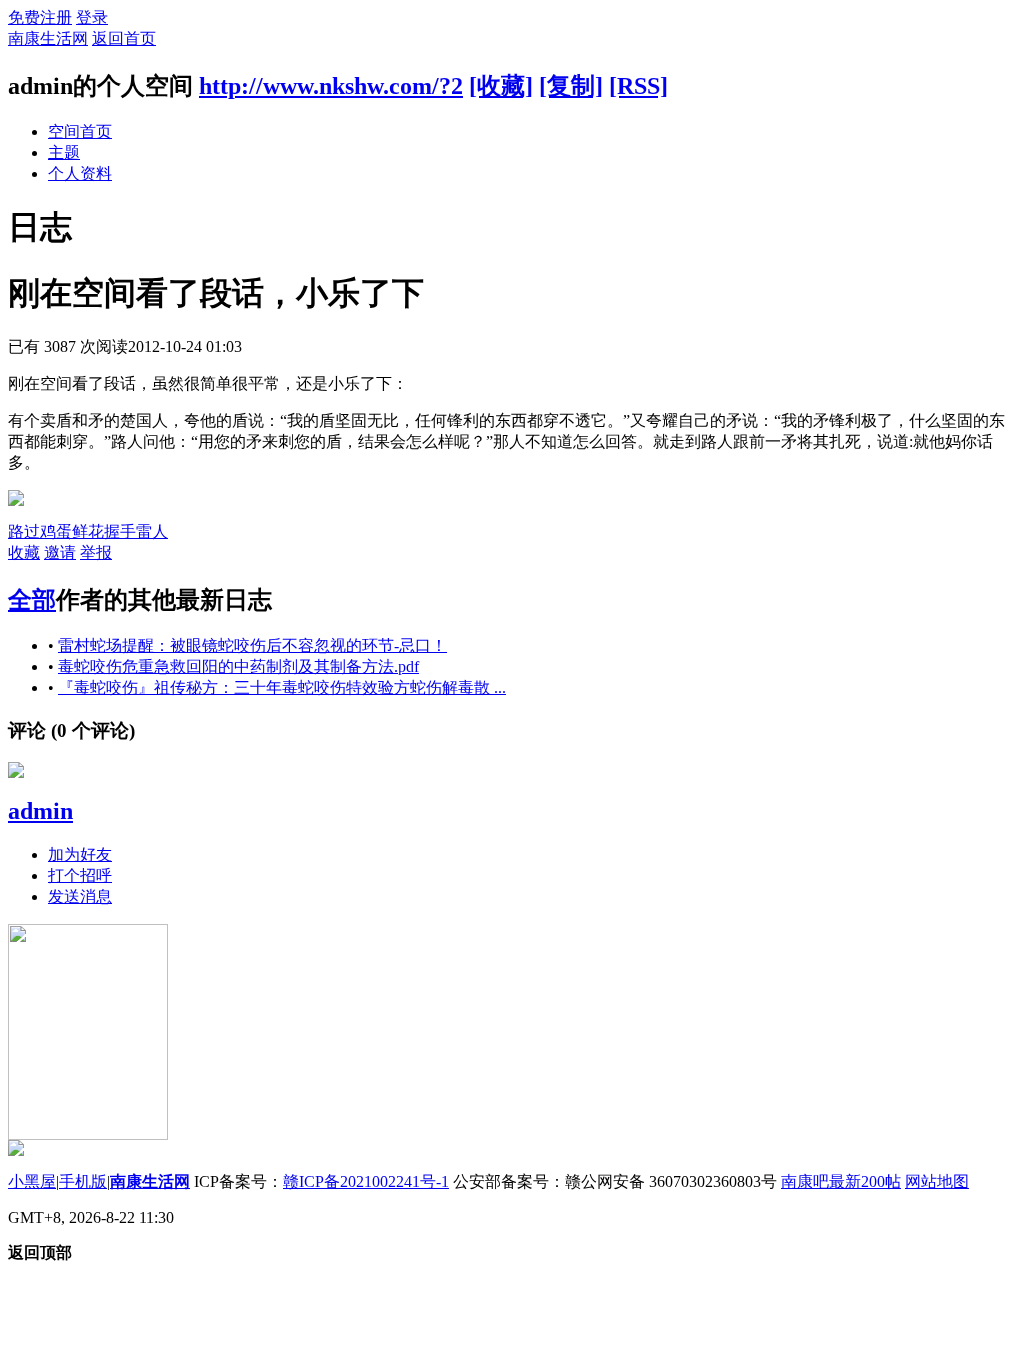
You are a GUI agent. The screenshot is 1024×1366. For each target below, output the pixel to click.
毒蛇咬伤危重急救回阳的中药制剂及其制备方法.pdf (238, 666)
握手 (120, 531)
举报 (96, 552)
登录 (92, 17)
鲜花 (88, 531)
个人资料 (80, 173)
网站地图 (937, 1181)
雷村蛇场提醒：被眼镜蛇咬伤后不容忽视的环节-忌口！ (252, 645)
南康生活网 (48, 38)
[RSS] (638, 86)
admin (40, 811)
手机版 (83, 1181)
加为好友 (80, 854)
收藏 (24, 552)
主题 (64, 152)
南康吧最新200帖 (841, 1181)
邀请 (60, 552)
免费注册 (40, 17)
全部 (32, 600)
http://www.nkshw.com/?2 (331, 86)
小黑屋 (32, 1181)
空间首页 (80, 131)
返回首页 (124, 38)
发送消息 (80, 896)
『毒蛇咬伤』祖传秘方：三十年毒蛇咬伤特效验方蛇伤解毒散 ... (282, 687)
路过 (24, 531)
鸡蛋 (56, 531)
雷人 (152, 531)
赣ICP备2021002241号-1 (366, 1181)
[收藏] (501, 86)
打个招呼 (80, 875)
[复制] (571, 86)
